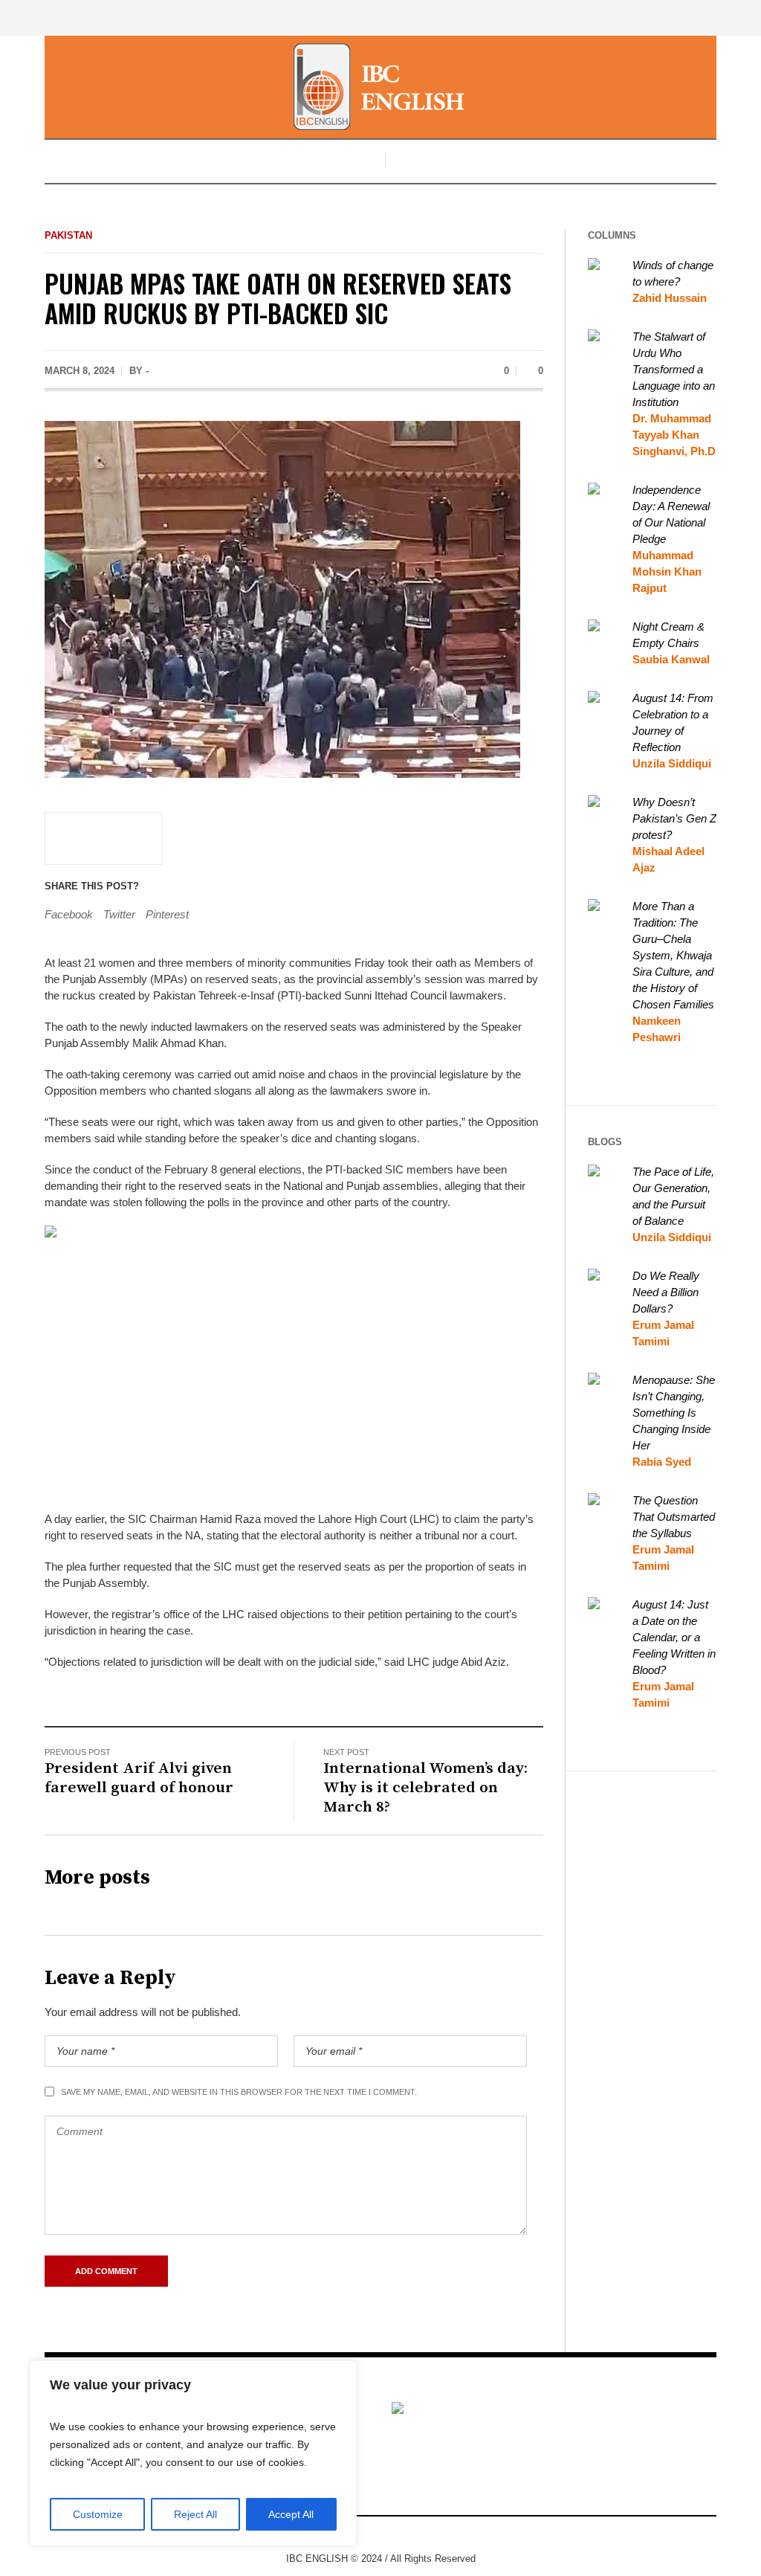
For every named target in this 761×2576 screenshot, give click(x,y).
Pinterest (167, 914)
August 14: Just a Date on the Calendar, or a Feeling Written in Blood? (674, 1637)
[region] (193, 2453)
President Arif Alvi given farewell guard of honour (139, 1778)
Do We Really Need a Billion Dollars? (666, 1292)
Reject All (195, 2514)
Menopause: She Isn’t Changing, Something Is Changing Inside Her (674, 1413)
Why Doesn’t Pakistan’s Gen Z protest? (674, 818)
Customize (98, 2514)
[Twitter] (412, 2534)
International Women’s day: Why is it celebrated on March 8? (425, 1788)
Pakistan (68, 235)
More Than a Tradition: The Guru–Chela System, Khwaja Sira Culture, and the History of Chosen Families (673, 955)
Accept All (291, 2514)
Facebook (69, 914)
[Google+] (368, 2534)
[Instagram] (390, 2534)
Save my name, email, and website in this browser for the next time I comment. (239, 2092)
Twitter (119, 914)
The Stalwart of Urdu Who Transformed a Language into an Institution (674, 369)
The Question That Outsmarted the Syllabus (674, 1517)
